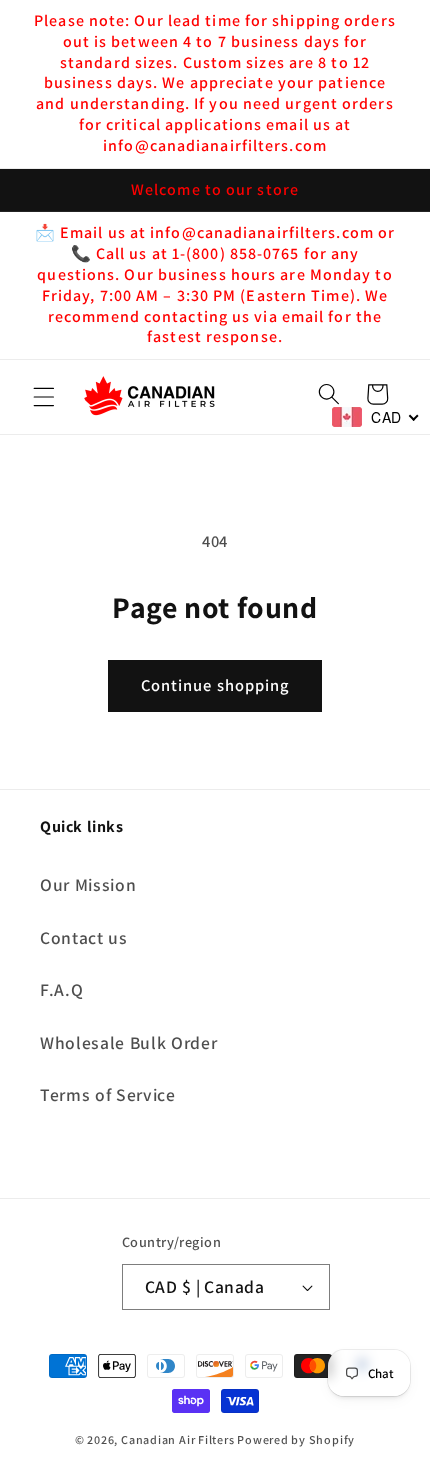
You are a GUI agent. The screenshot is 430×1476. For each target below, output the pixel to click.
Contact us (84, 937)
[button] (44, 397)
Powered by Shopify (296, 1439)
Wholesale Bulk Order (128, 1042)
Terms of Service (108, 1094)
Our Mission (88, 884)
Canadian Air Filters (177, 1439)
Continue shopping (215, 685)
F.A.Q (61, 989)
